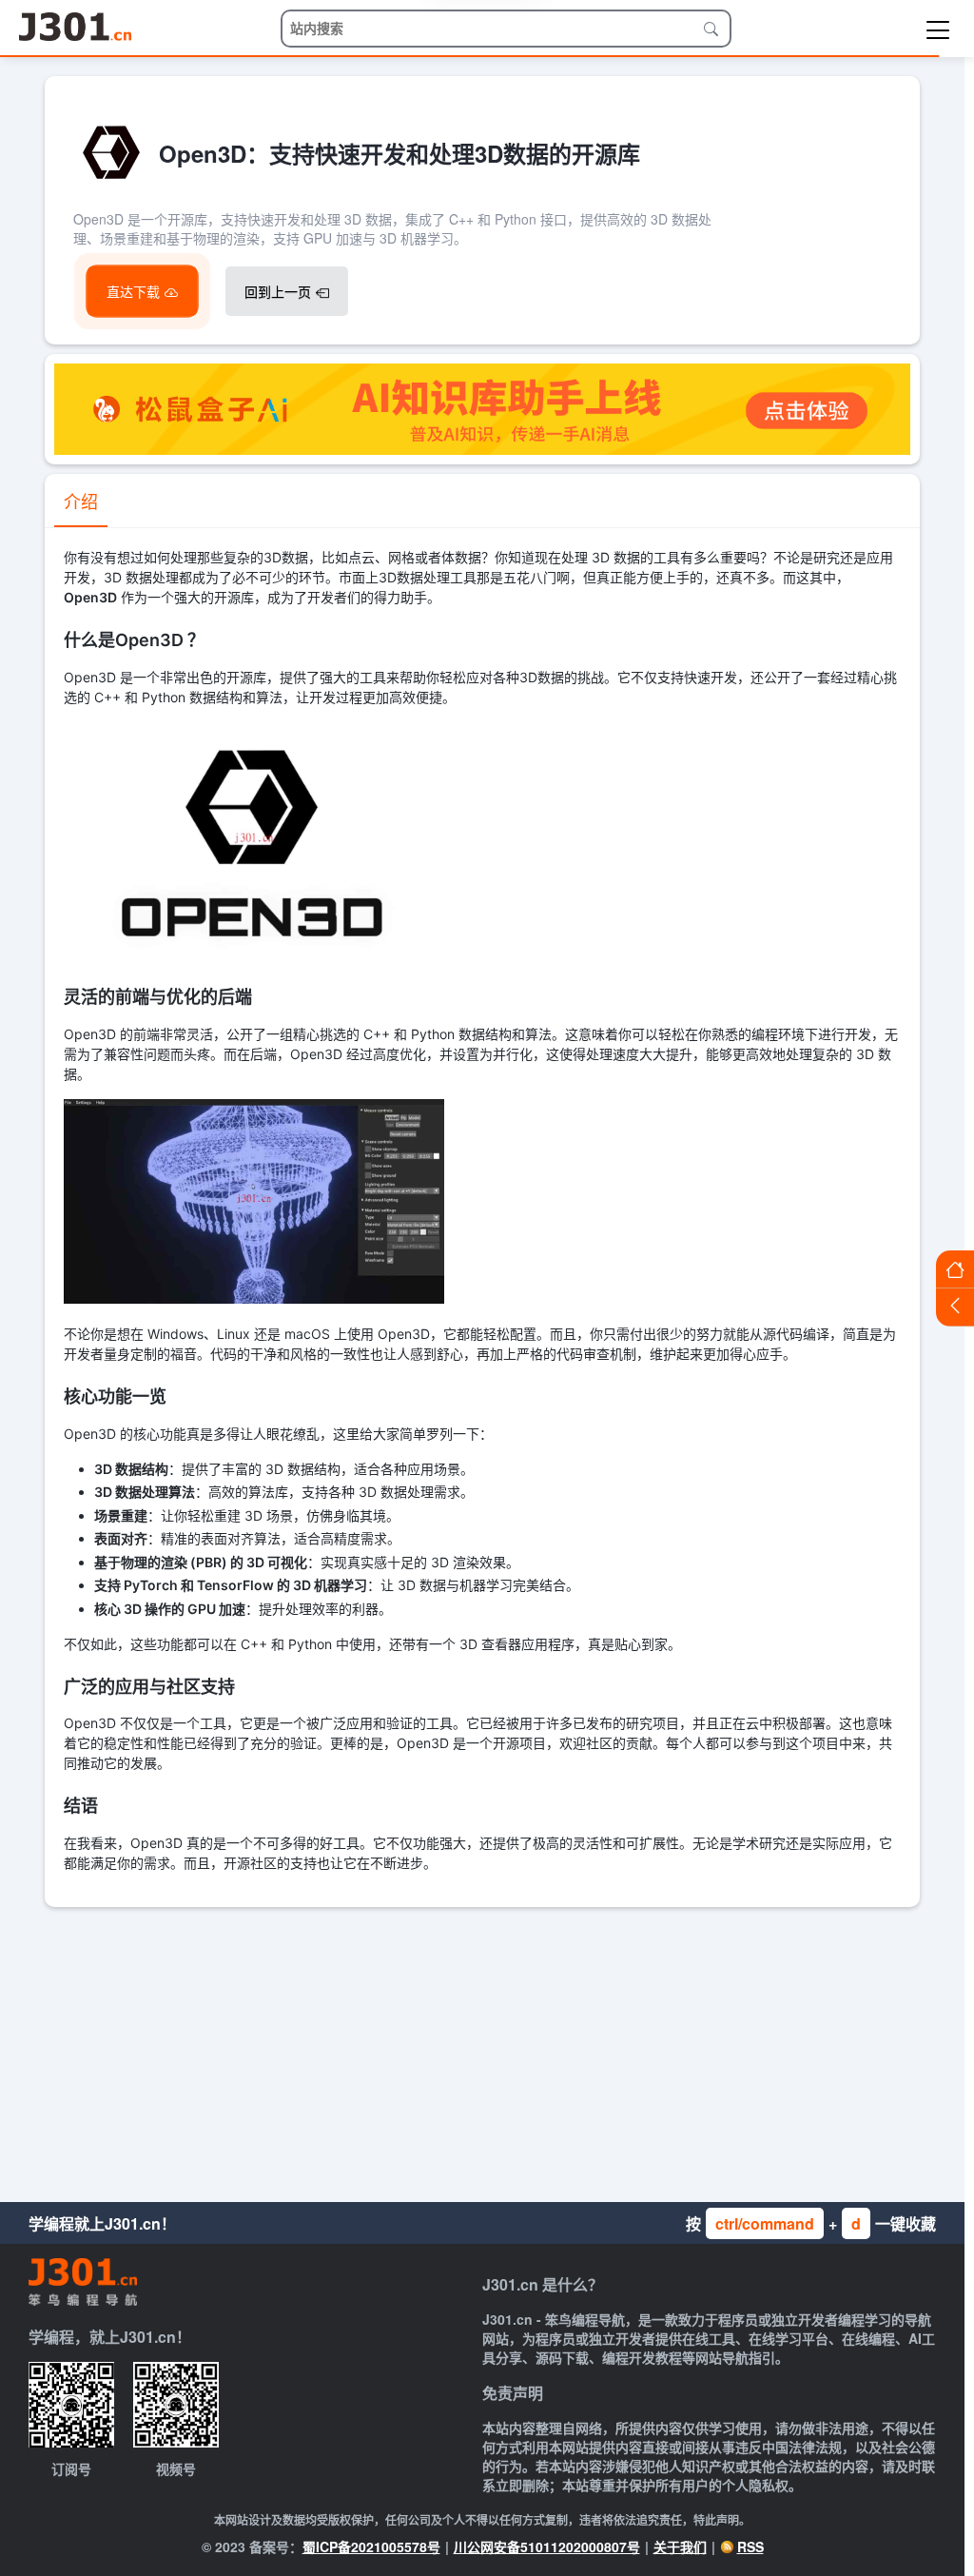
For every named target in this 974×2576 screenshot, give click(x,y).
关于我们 (680, 2547)
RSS (750, 2547)
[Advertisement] (482, 2050)
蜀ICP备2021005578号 (371, 2547)
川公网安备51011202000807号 (547, 2547)
